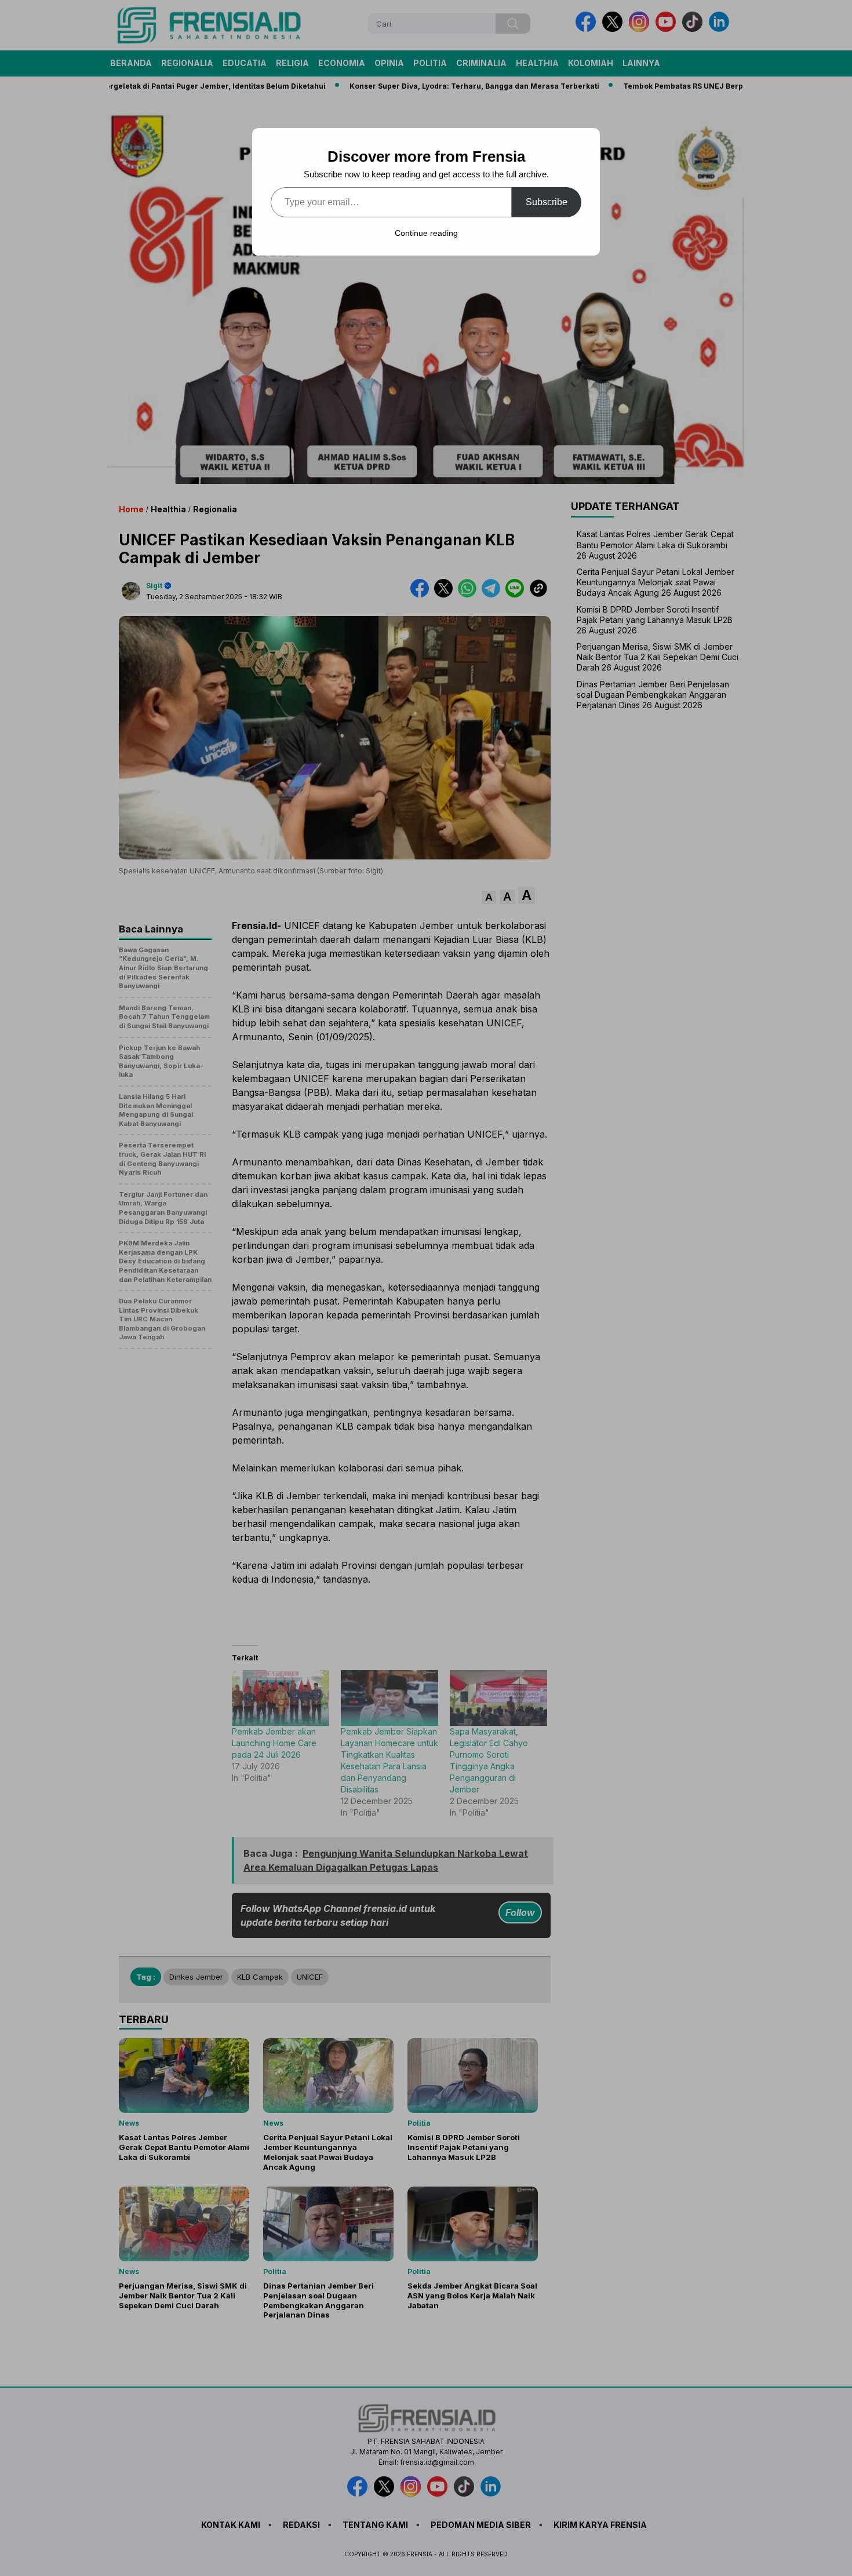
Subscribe (547, 202)
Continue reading (426, 233)
